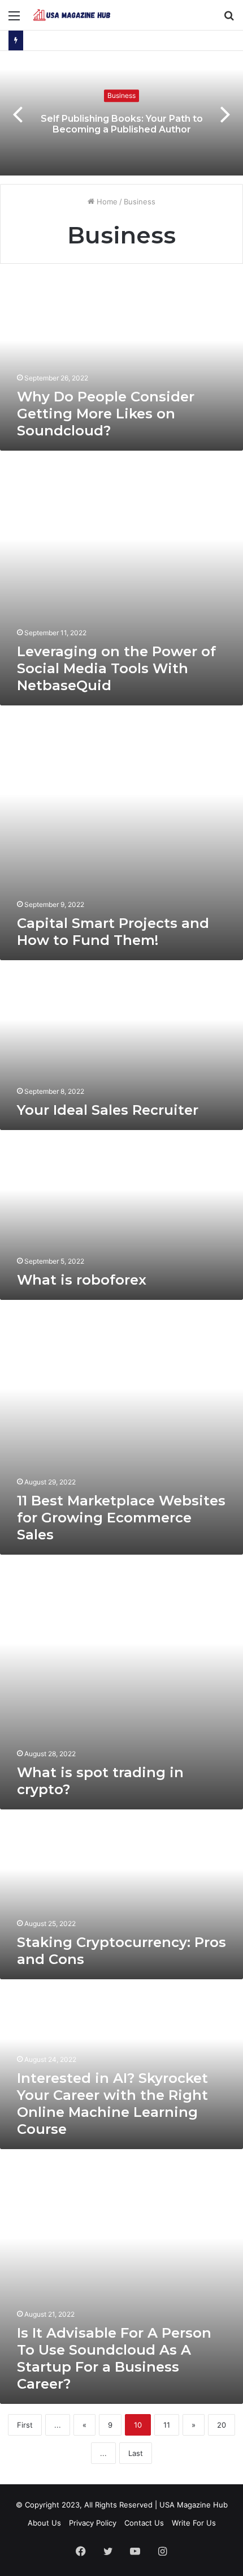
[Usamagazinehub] (73, 15)
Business (121, 95)
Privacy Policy (93, 2523)
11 (167, 2425)
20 (222, 2425)
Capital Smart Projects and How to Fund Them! (113, 932)
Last (136, 2453)
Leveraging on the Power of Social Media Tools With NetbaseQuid (116, 668)
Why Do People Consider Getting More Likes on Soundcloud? (106, 414)
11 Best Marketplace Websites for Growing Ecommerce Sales (121, 1518)
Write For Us (194, 2523)
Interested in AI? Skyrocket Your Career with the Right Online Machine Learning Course (112, 2104)
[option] (121, 113)
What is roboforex (82, 1280)
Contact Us (144, 2523)
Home (106, 202)
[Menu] (14, 20)
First (25, 2425)
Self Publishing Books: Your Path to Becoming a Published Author (122, 124)
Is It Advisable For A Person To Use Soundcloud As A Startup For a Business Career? (114, 2358)
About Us (44, 2523)
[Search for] (229, 20)
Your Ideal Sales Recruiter (108, 1110)
